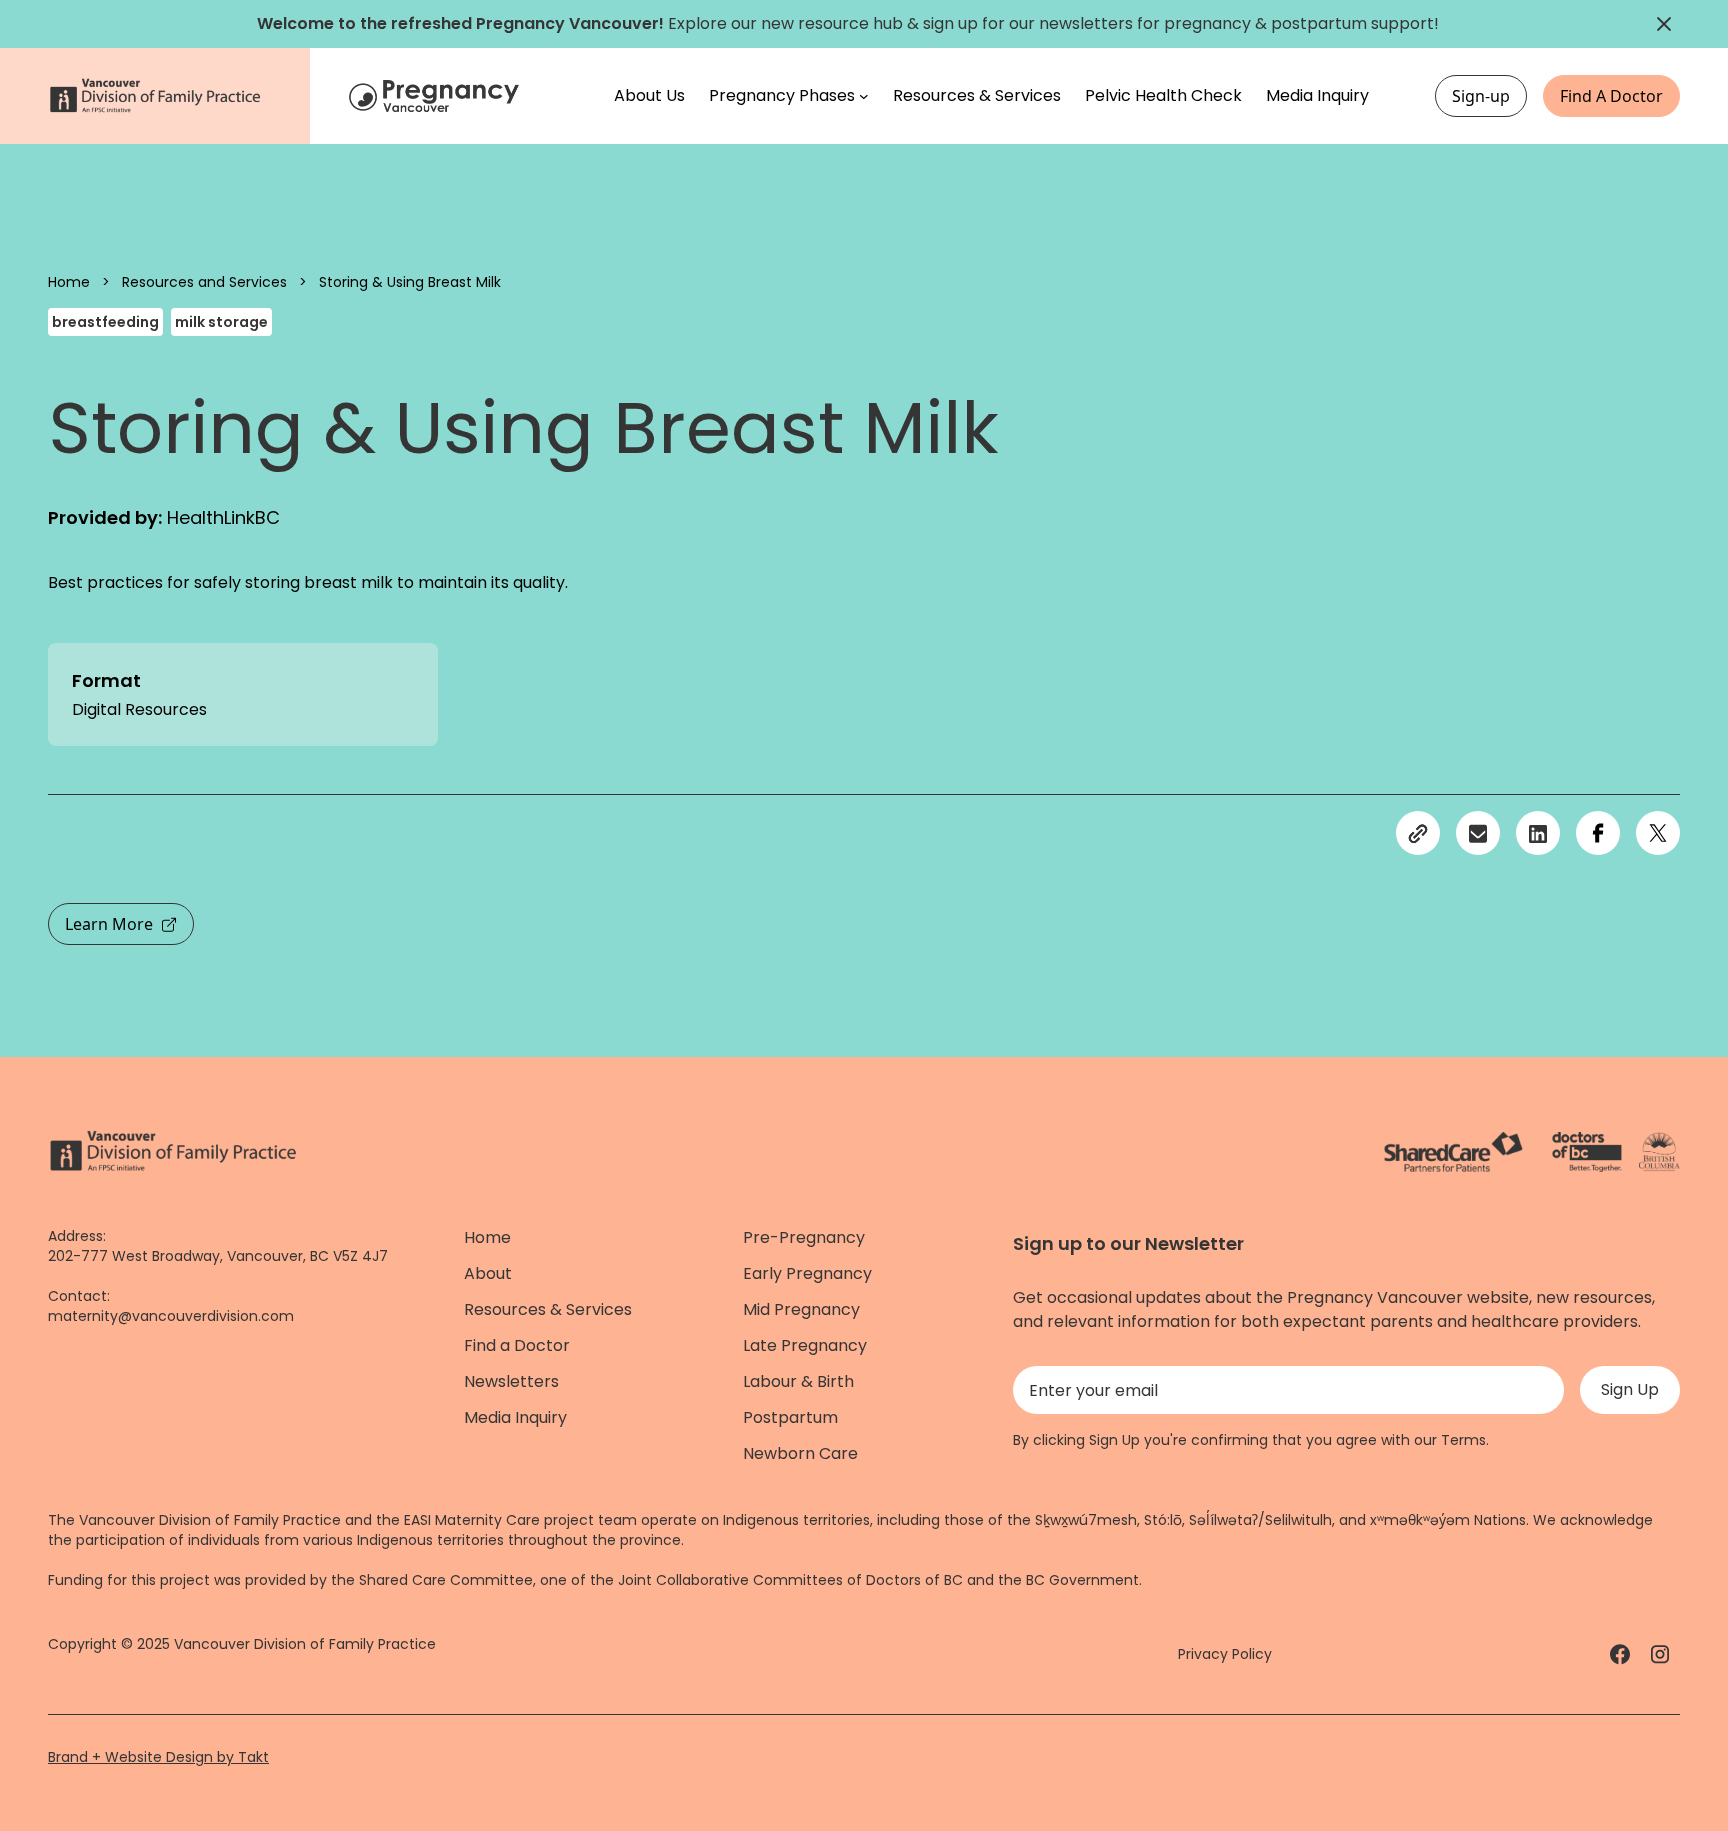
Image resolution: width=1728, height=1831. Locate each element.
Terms (1463, 1440)
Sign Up (1630, 1389)
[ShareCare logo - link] (1453, 1152)
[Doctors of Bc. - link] (1587, 1152)
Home (69, 282)
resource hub (850, 23)
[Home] (437, 96)
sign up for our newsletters (1028, 23)
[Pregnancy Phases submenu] (864, 96)
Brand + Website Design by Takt (158, 1757)
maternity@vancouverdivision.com (171, 1316)
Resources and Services (204, 282)
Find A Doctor (1611, 96)
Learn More (109, 924)
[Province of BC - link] (1659, 1152)
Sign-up (1481, 96)
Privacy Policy (1225, 1654)
